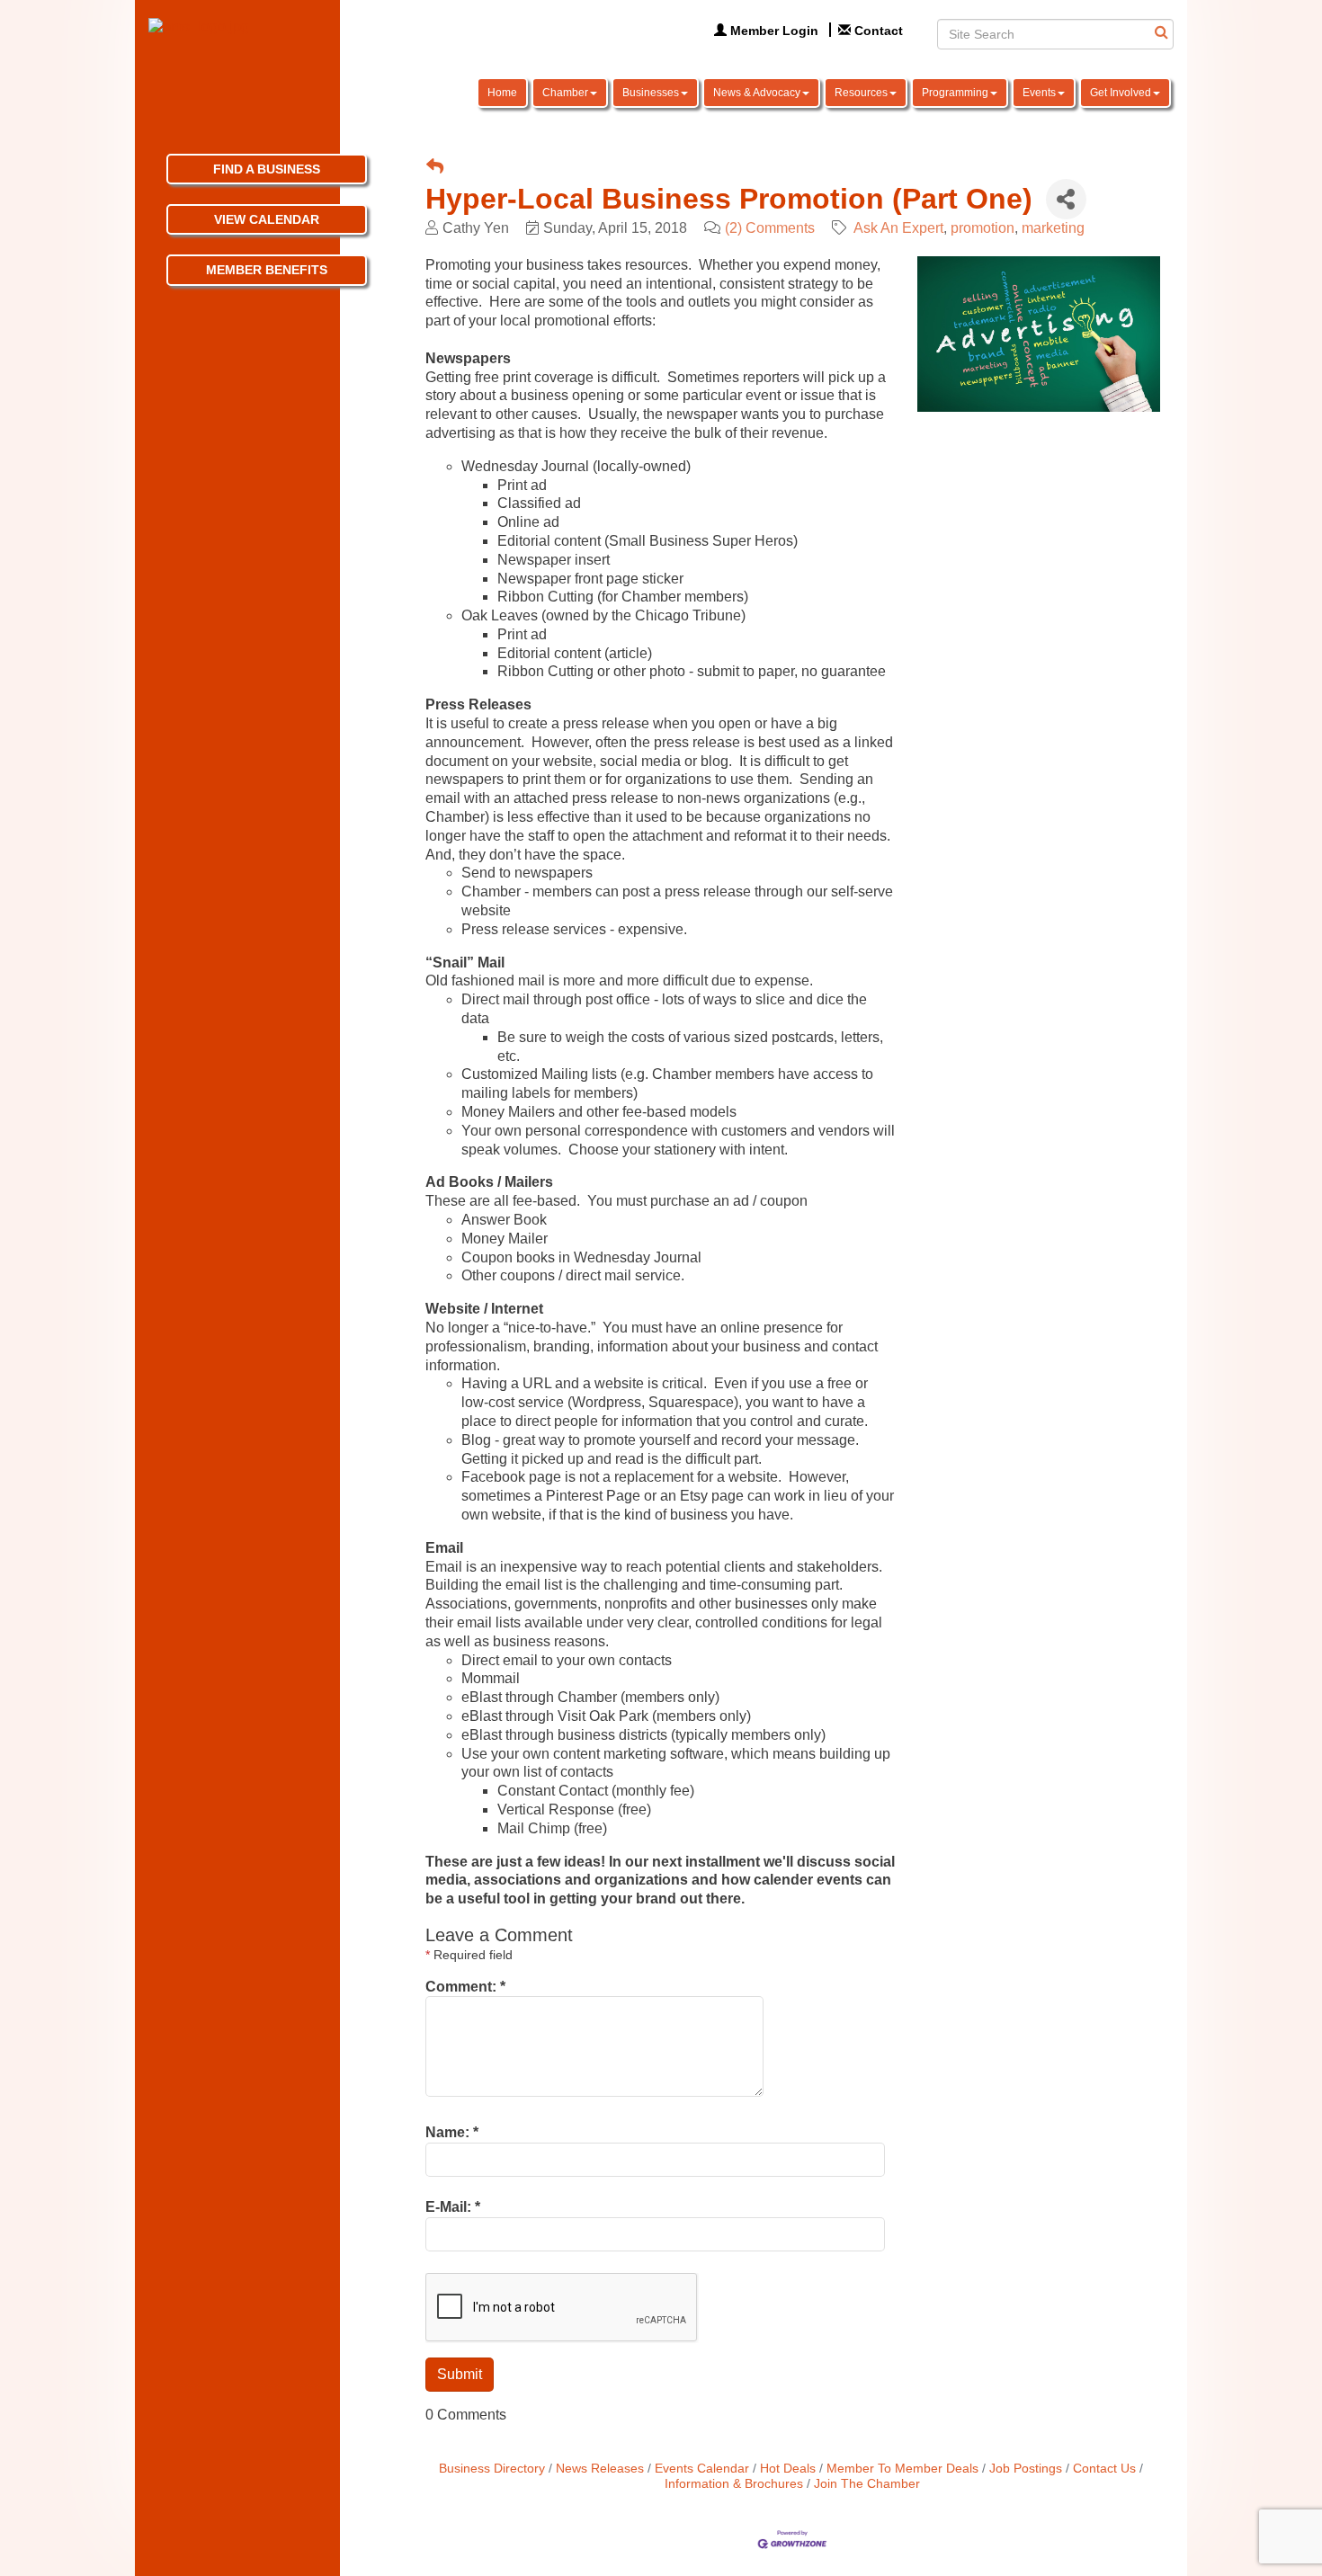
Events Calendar (702, 2469)
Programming (955, 93)
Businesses (651, 93)
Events (1039, 93)
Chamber (565, 93)
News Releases (600, 2469)
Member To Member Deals (902, 2469)
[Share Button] (1066, 199)
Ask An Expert (898, 228)
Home (502, 93)
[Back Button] (435, 168)
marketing (1053, 228)
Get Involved (1121, 93)
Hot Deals (788, 2469)
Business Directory (492, 2469)
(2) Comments (770, 228)
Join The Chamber (867, 2484)
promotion (983, 228)
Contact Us (1104, 2469)
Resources (861, 93)
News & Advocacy (757, 93)
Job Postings (1026, 2469)
